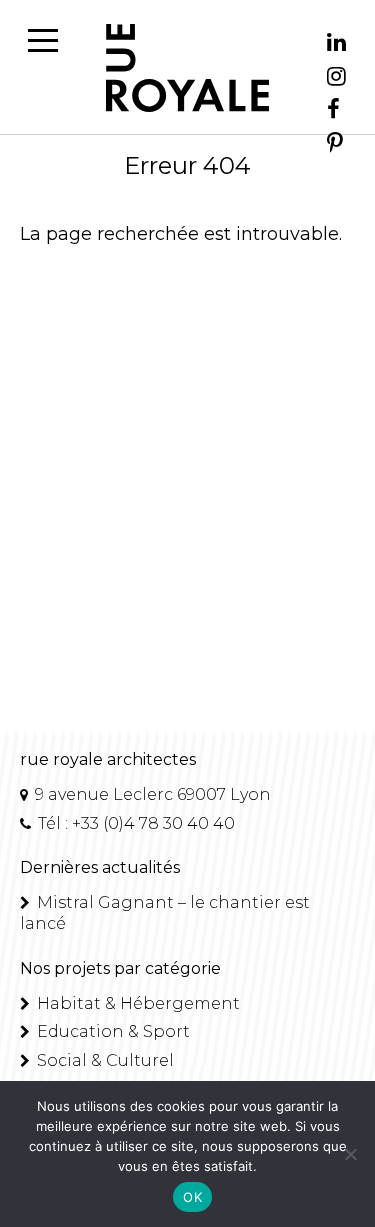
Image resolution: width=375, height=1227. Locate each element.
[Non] (350, 1154)
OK (192, 1197)
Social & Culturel (103, 1060)
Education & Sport (111, 1031)
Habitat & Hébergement (136, 1003)
